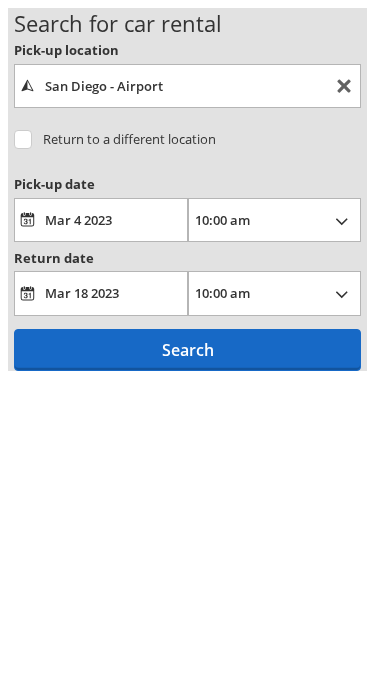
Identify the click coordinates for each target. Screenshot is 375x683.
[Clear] (344, 86)
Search (188, 350)
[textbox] (187, 86)
